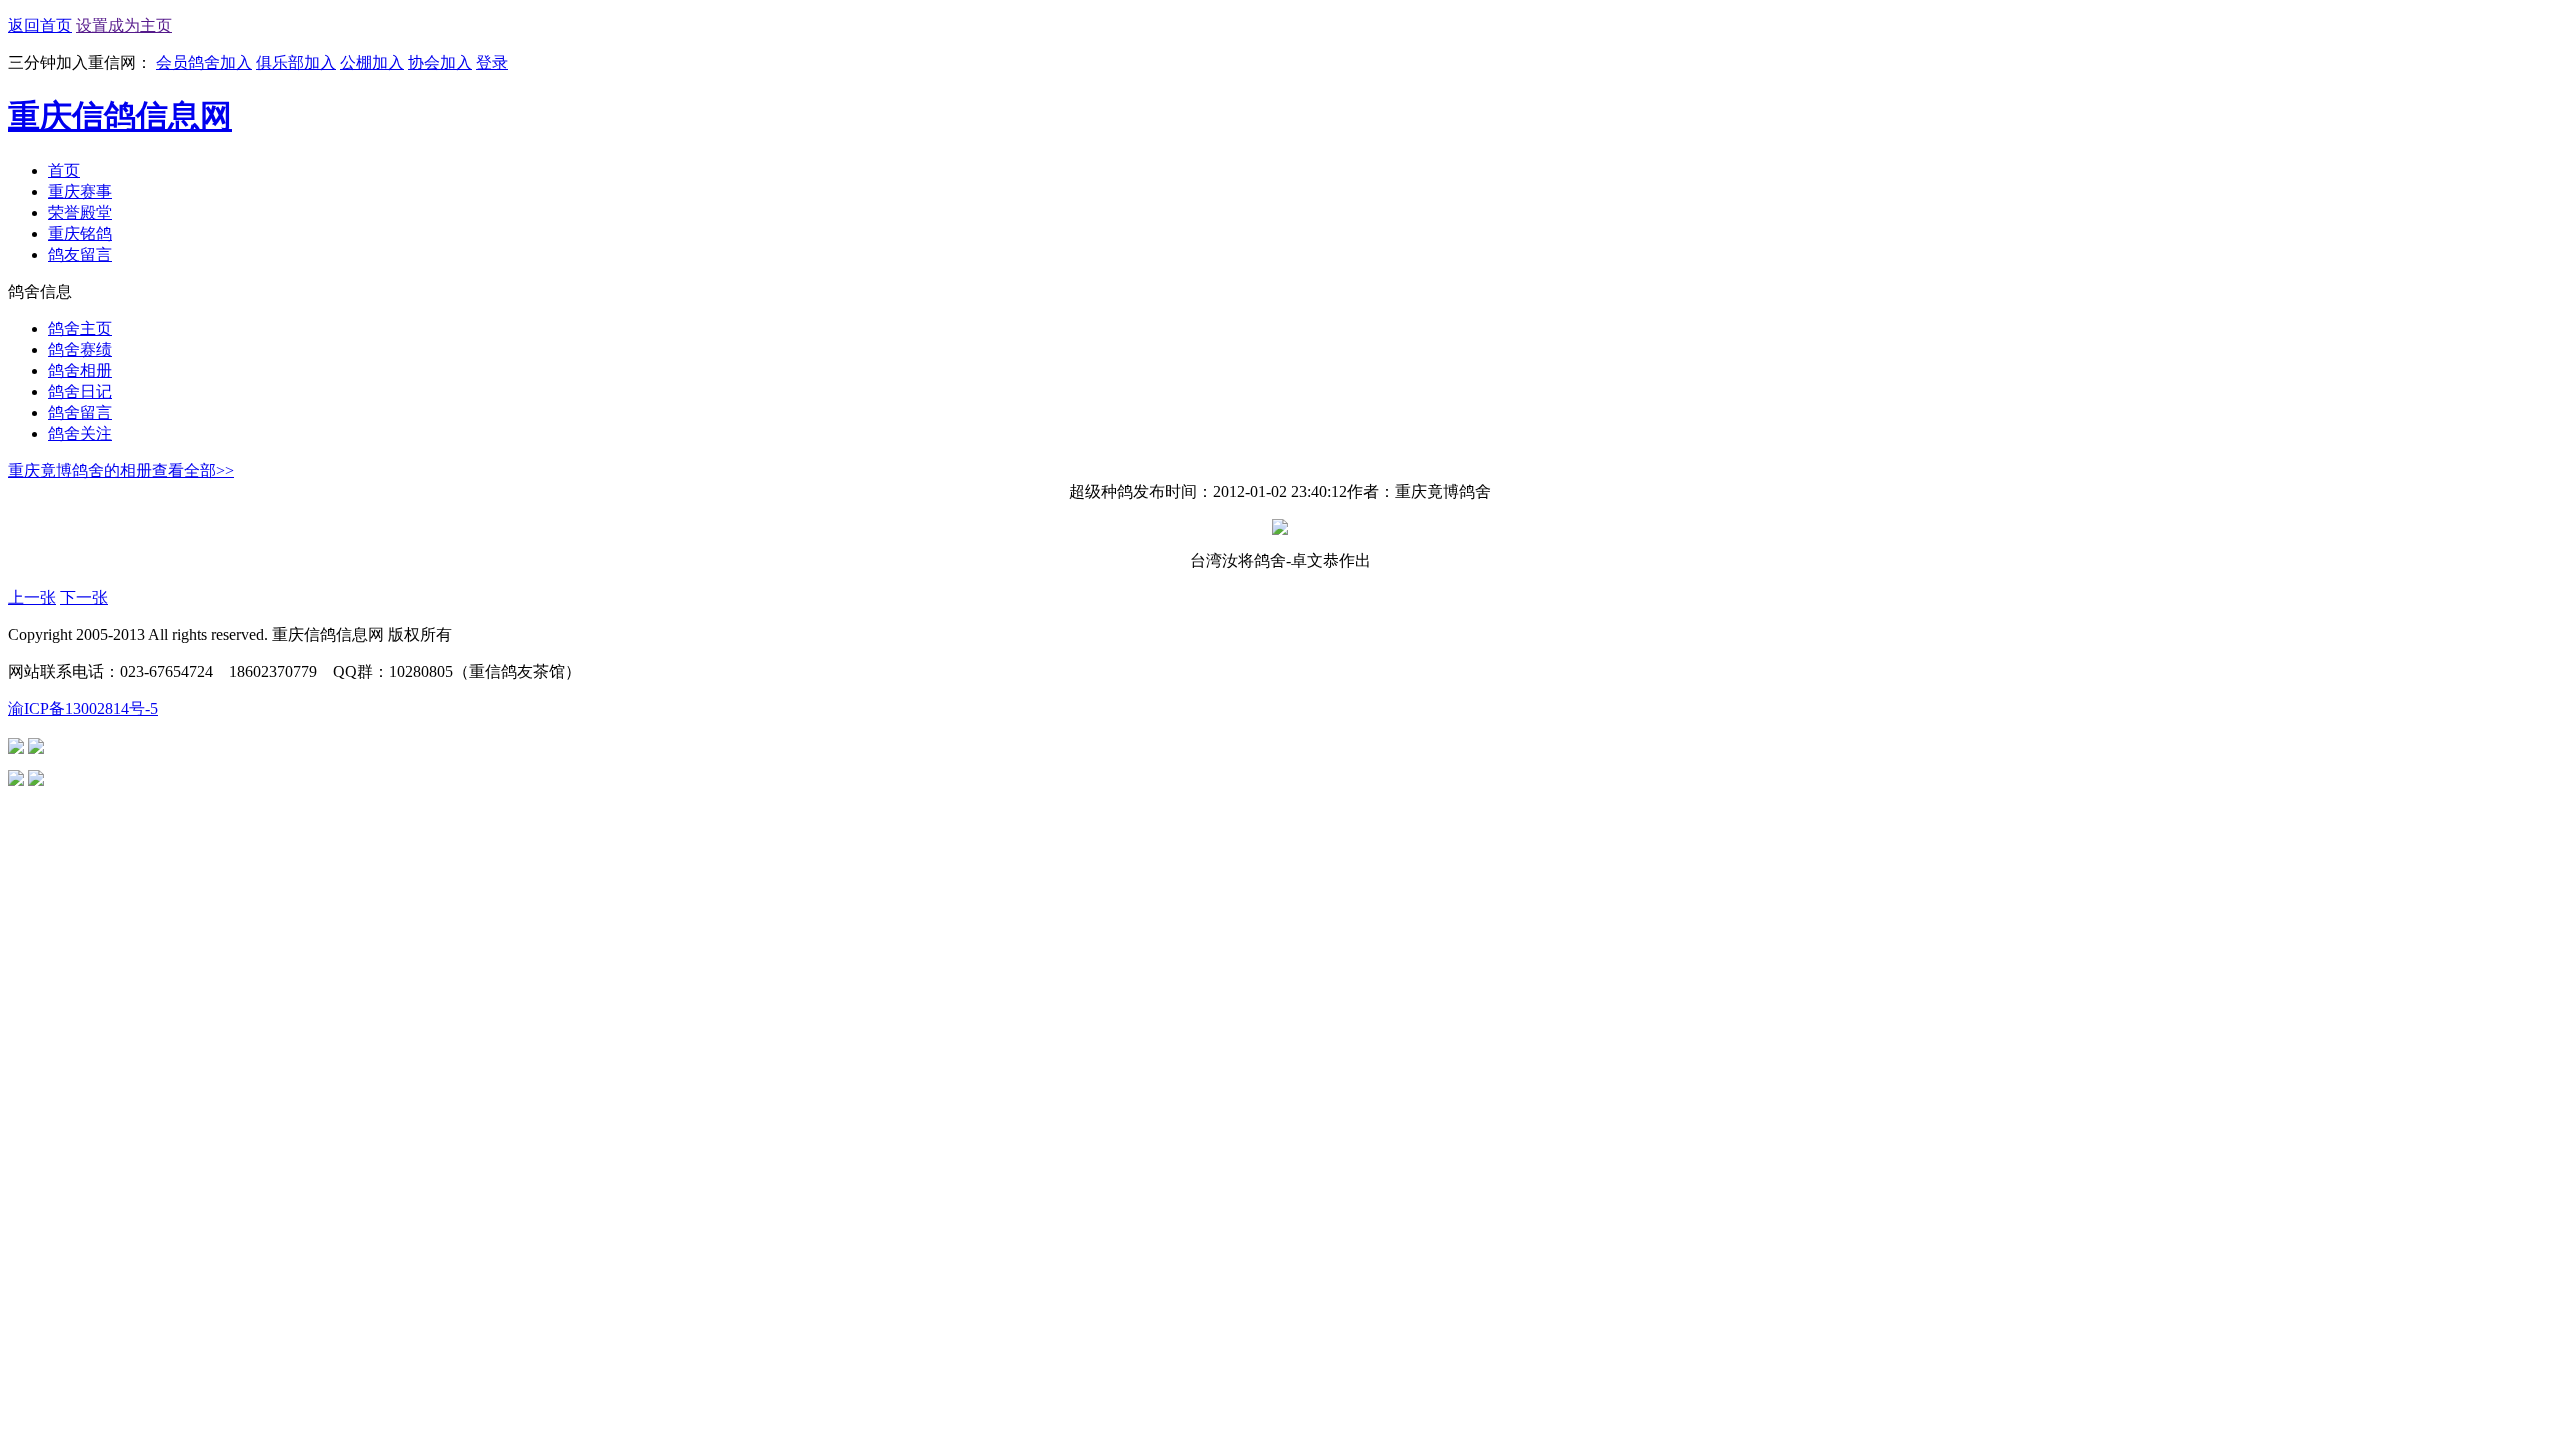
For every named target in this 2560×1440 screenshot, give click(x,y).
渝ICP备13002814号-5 (83, 708)
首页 (64, 170)
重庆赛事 (80, 191)
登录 (492, 62)
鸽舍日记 (80, 391)
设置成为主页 (124, 25)
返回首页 (40, 25)
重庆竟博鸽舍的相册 (80, 470)
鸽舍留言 (80, 412)
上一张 (32, 597)
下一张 (84, 597)
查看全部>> (193, 470)
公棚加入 (372, 62)
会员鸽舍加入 (204, 62)
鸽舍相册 (80, 370)
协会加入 (440, 62)
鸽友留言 (80, 254)
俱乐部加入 (296, 62)
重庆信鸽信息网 (120, 116)
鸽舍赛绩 (80, 349)
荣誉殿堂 (80, 212)
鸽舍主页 (80, 328)
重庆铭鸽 (80, 233)
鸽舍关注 (80, 433)
